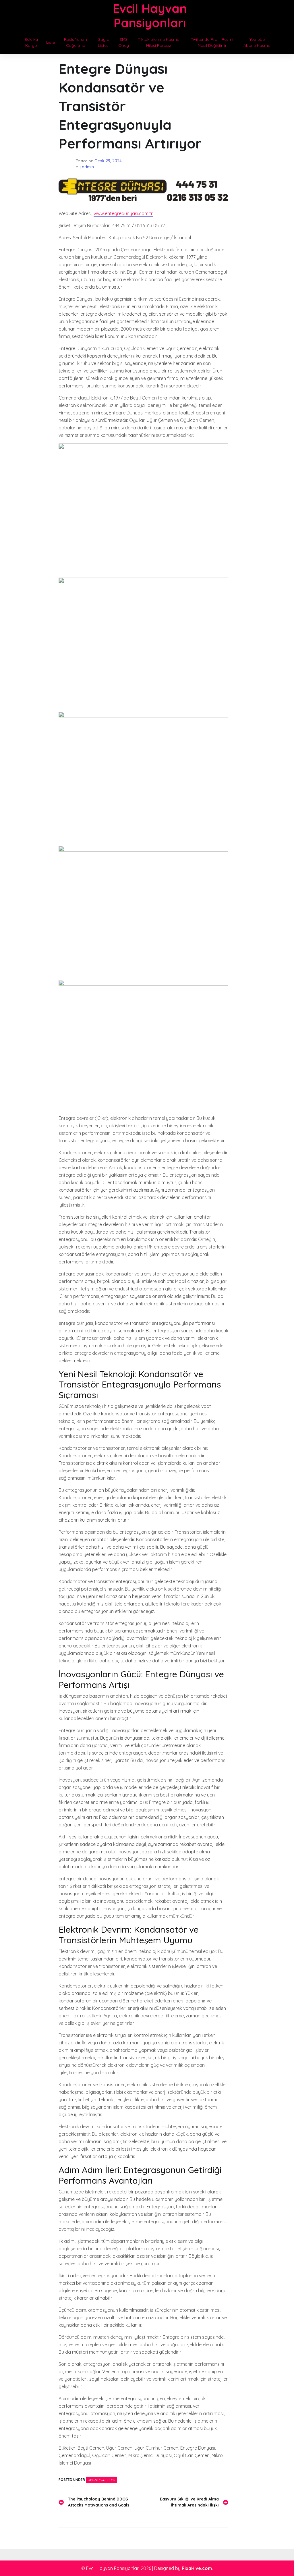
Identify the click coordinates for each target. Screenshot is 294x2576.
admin (88, 167)
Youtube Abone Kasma (257, 42)
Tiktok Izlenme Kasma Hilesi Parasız (159, 42)
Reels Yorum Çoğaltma (76, 42)
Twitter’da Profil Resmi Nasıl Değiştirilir (212, 42)
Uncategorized (101, 2480)
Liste (51, 42)
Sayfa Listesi (104, 42)
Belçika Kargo (31, 42)
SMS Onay (124, 42)
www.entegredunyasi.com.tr (123, 213)
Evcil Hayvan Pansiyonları (150, 16)
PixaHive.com (197, 2568)
